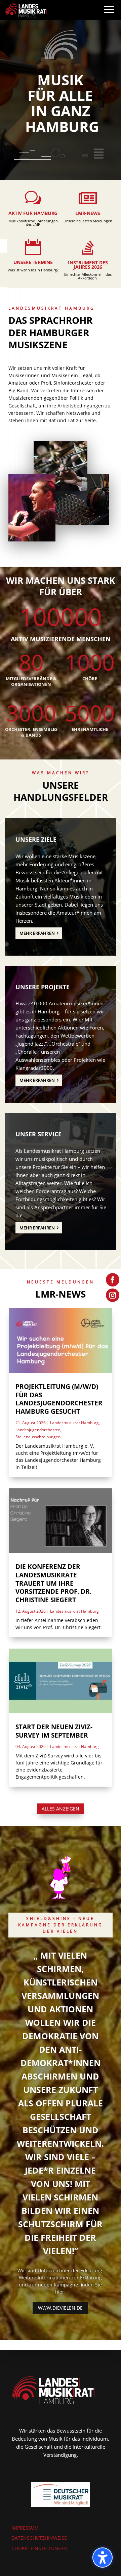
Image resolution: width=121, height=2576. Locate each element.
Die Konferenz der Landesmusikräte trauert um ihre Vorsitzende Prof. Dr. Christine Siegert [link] (53, 1583)
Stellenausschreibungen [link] (38, 1437)
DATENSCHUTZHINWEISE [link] (39, 2538)
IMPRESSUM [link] (25, 2528)
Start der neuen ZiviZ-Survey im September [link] (54, 1731)
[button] (109, 16)
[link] (26, 10)
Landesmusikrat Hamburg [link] (74, 1423)
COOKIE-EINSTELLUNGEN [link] (40, 2548)
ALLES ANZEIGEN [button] (61, 1809)
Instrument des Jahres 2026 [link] (88, 265)
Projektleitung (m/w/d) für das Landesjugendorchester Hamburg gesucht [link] (59, 1399)
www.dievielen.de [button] (60, 2308)
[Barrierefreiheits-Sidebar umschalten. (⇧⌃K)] (103, 2558)
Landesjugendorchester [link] (38, 1430)
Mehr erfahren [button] (37, 933)
